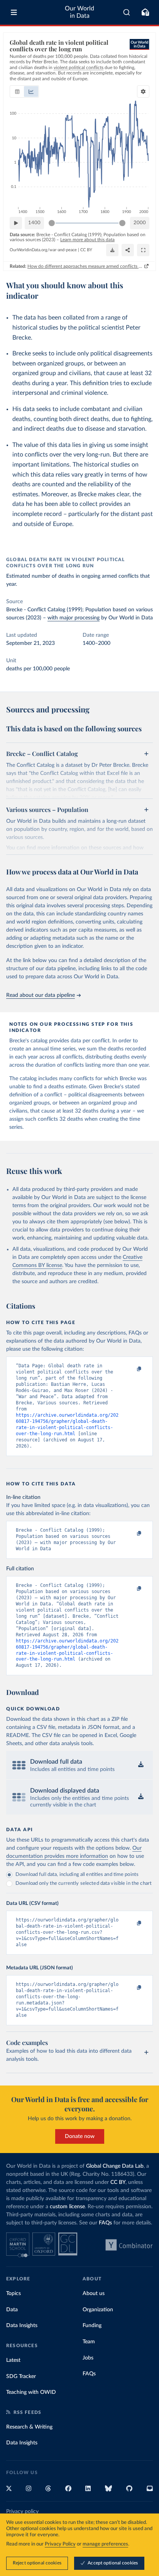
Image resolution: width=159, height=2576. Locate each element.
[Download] (112, 250)
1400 (34, 223)
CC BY (86, 250)
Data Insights (22, 2326)
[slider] (52, 223)
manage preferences (105, 2544)
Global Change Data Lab (115, 2166)
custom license (67, 2207)
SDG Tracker (21, 2376)
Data (12, 2310)
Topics (14, 2294)
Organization (98, 2310)
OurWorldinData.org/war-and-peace (43, 250)
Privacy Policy (60, 2544)
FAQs (105, 2223)
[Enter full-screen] (143, 250)
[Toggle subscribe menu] (145, 12)
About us (94, 2294)
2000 (140, 223)
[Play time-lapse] (16, 223)
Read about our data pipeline (41, 995)
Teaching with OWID (31, 2392)
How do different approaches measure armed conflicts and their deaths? (85, 266)
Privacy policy (22, 2512)
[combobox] (127, 12)
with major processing (74, 618)
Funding (92, 2326)
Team (89, 2342)
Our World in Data (79, 12)
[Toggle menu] (14, 12)
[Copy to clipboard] (131, 1369)
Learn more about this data (87, 240)
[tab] (17, 91)
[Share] (128, 250)
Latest (13, 2360)
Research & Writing (29, 2427)
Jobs (88, 2358)
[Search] (127, 12)
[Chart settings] (143, 91)
